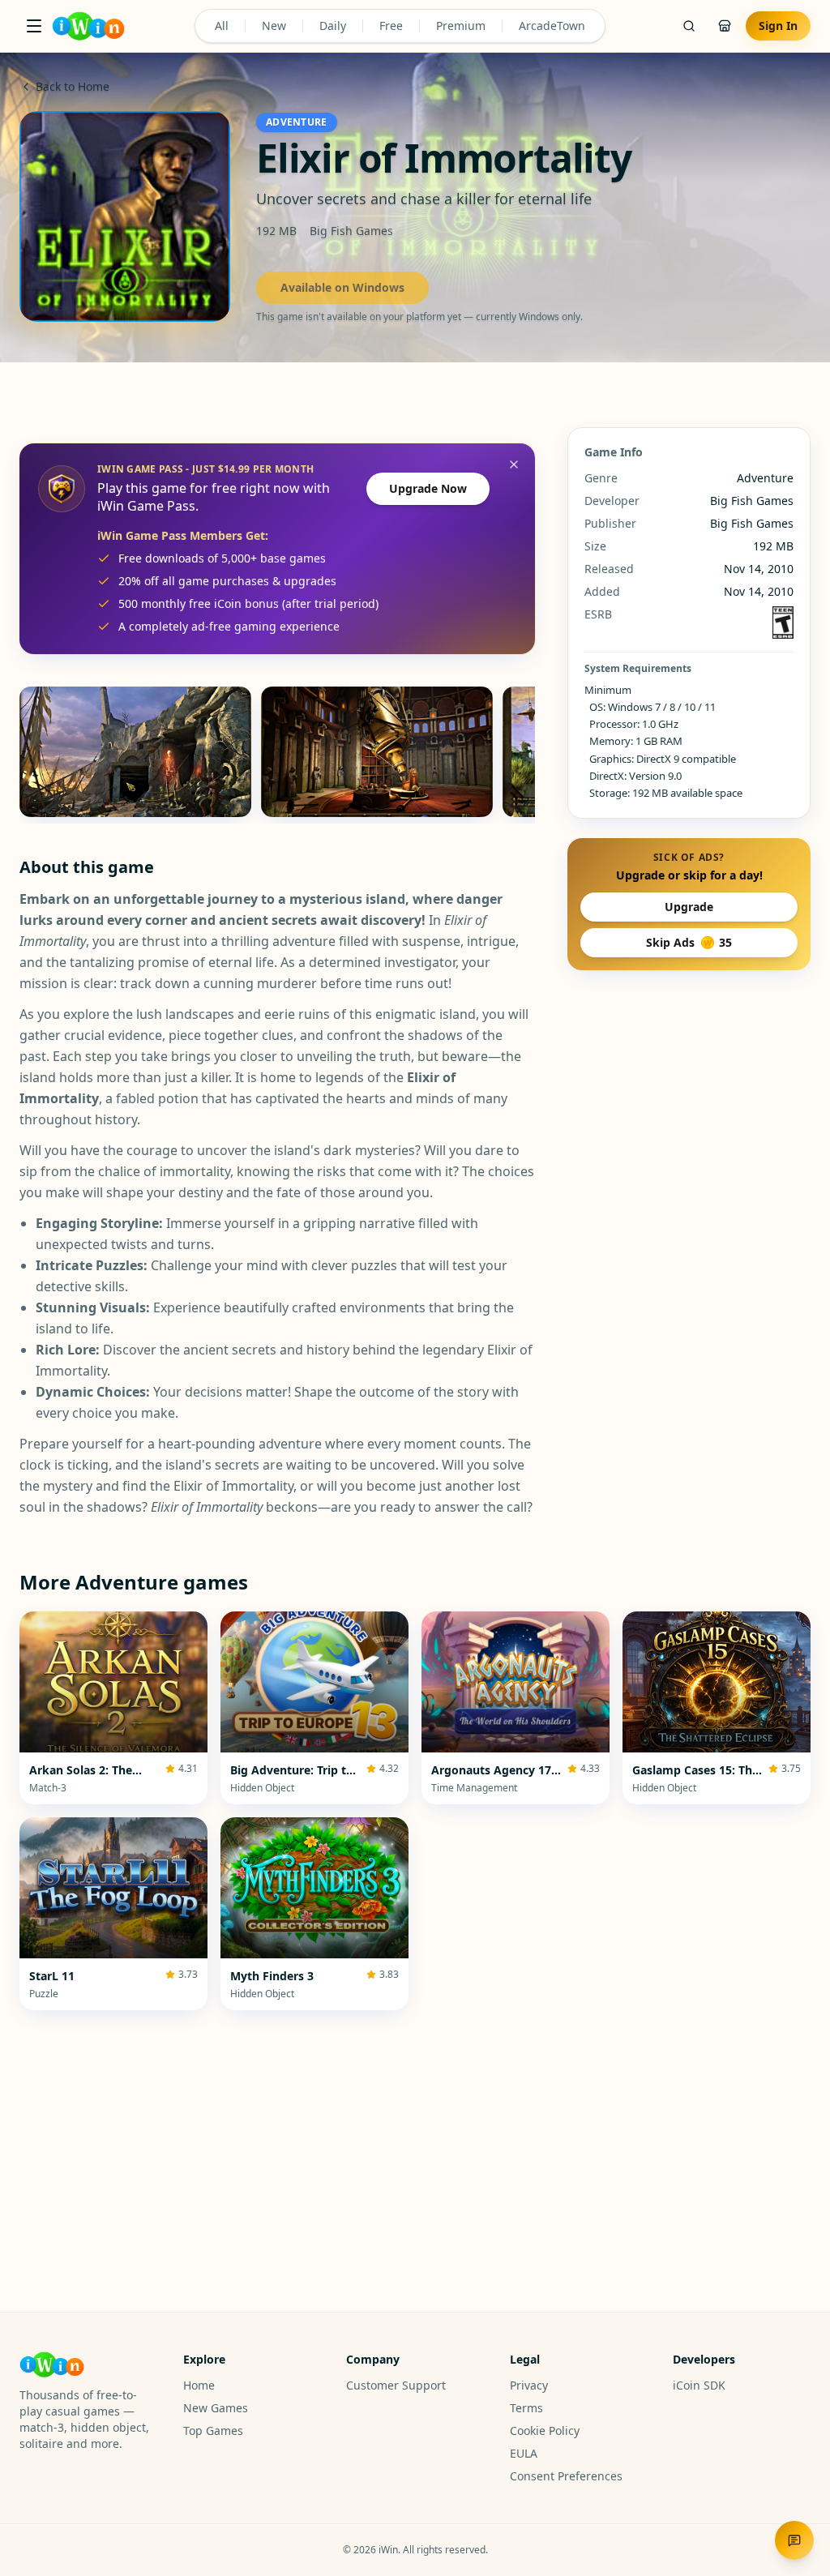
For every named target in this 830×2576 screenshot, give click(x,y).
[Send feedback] (794, 2540)
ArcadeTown (552, 26)
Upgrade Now (428, 488)
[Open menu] (34, 26)
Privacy (529, 2385)
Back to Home (73, 86)
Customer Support (396, 2385)
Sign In (778, 26)
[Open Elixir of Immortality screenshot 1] (135, 752)
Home (199, 2385)
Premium (461, 26)
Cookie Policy (545, 2431)
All (222, 26)
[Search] (689, 26)
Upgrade (689, 907)
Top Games (213, 2431)
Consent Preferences (566, 2476)
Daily (333, 26)
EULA (524, 2453)
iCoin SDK (699, 2385)
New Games (216, 2408)
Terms (526, 2408)
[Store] (725, 26)
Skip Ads (689, 942)
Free (391, 26)
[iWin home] (88, 26)
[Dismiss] (514, 464)
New (274, 26)
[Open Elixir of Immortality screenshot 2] (377, 752)
